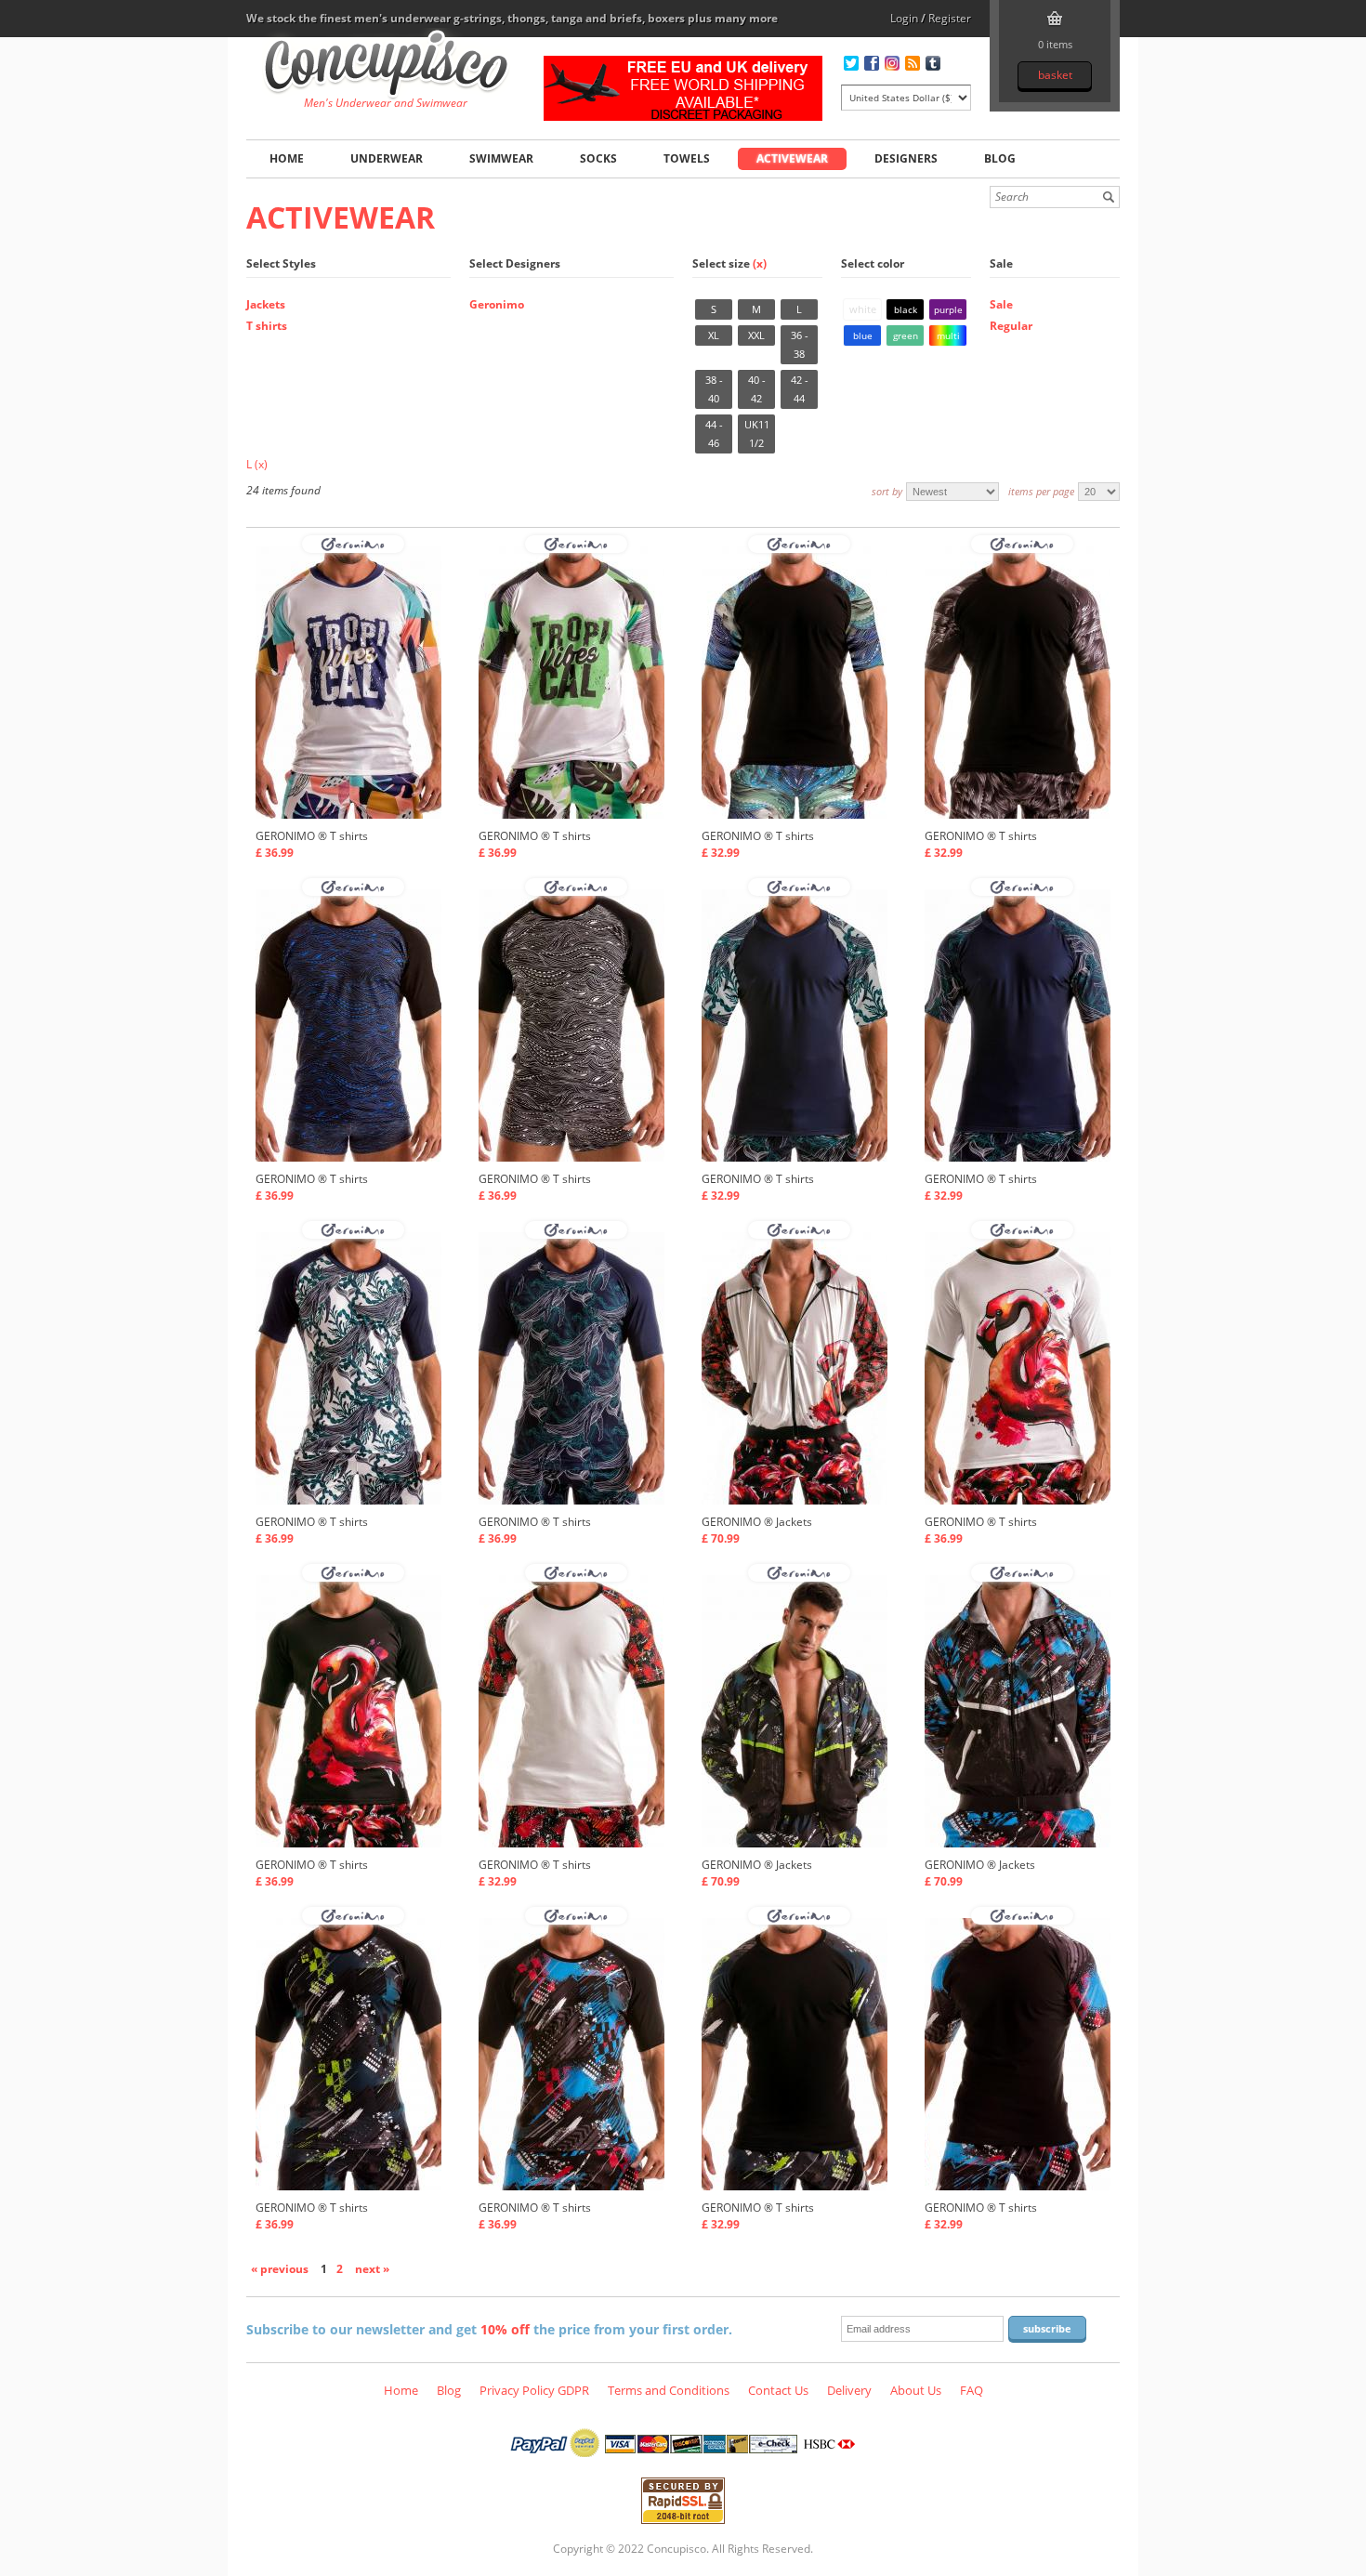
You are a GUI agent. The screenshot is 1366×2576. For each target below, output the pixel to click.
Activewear (792, 158)
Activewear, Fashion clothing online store (386, 66)
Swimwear (501, 158)
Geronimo (497, 304)
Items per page (1041, 491)
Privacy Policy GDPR (534, 2390)
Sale (1001, 304)
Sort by (887, 491)
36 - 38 (800, 344)
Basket (1055, 75)
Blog (1000, 158)
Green (906, 335)
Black (906, 309)
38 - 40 (714, 389)
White (863, 309)
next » (372, 2269)
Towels (687, 158)
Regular (1011, 326)
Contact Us (778, 2390)
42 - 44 (800, 389)
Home (287, 158)
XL (714, 335)
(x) (760, 263)
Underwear (387, 158)
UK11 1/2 (757, 434)
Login (904, 18)
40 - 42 (757, 389)
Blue (863, 335)
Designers (906, 158)
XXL (756, 335)
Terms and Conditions (669, 2390)
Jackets (266, 304)
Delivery (849, 2390)
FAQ (972, 2390)
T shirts (267, 326)
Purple (948, 309)
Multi (948, 335)
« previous (280, 2269)
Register (950, 18)
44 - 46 (714, 434)
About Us (916, 2390)
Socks (598, 158)
